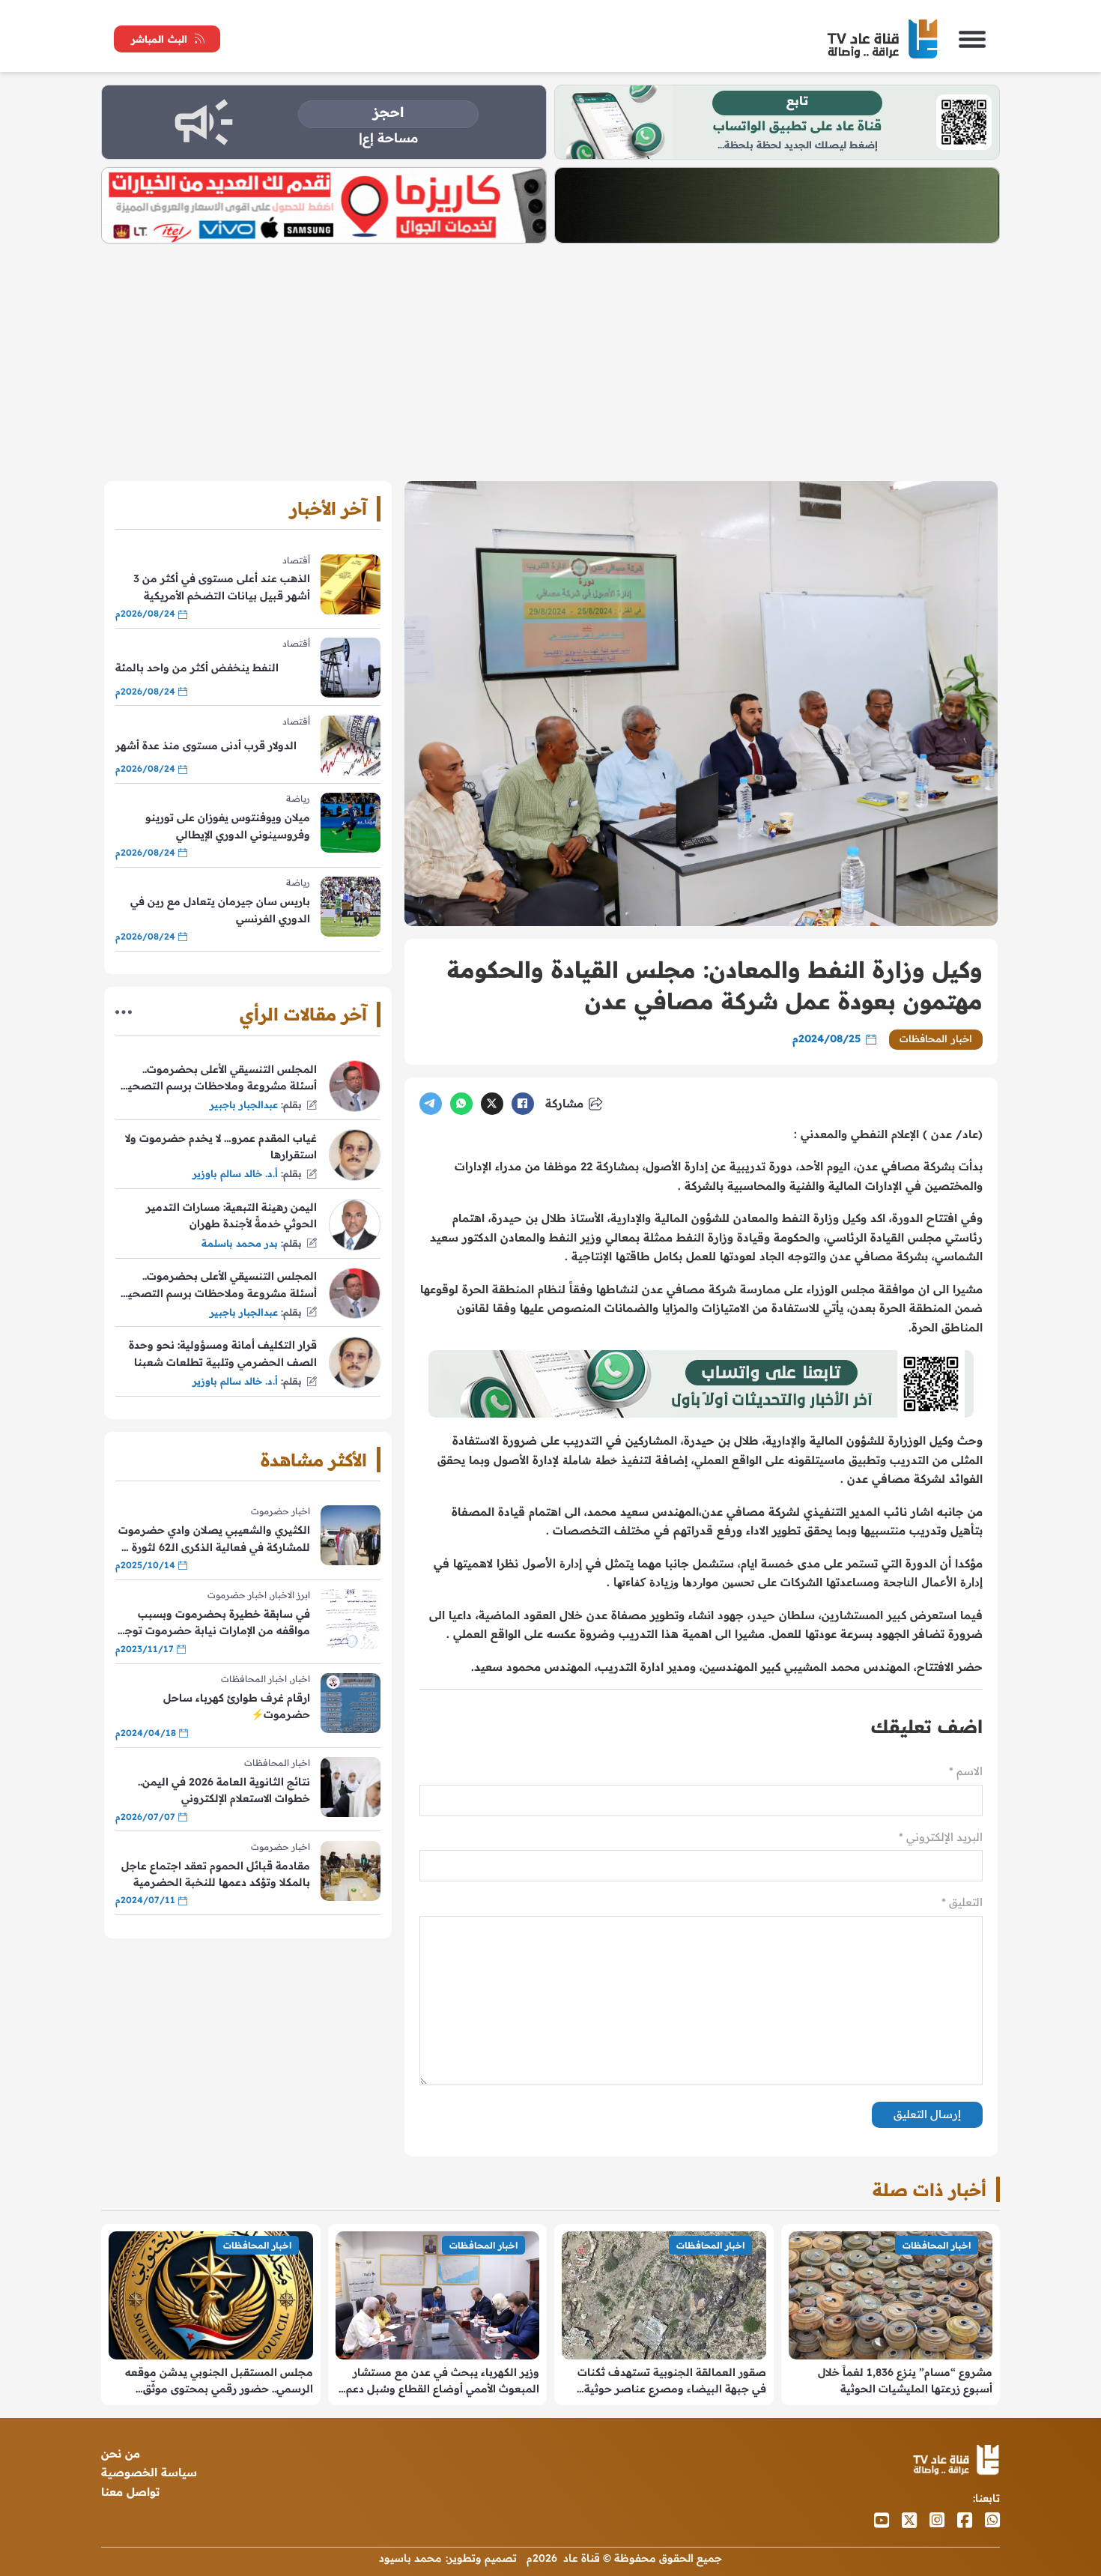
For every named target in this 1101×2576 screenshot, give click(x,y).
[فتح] (972, 39)
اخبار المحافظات (936, 1038)
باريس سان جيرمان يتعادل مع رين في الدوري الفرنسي (220, 910)
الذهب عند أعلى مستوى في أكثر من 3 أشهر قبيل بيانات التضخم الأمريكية (222, 587)
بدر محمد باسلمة (240, 1243)
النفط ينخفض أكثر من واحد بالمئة (197, 668)
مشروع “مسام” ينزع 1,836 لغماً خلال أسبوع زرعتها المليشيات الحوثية (905, 2380)
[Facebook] (523, 1104)
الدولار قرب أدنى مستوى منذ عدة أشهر (206, 746)
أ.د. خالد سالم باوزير (235, 1173)
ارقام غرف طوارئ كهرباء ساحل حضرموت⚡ (237, 1706)
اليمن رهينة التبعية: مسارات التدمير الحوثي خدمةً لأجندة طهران (231, 1215)
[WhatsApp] (461, 1104)
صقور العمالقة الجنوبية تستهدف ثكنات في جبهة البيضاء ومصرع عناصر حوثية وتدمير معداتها (672, 2382)
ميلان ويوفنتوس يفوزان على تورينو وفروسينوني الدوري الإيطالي (228, 826)
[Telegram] (431, 1104)
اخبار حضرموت (280, 1511)
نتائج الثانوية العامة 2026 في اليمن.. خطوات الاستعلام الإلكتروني (224, 1790)
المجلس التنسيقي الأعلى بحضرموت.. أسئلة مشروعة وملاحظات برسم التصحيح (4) (219, 1079)
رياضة (298, 798)
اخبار (301, 1679)
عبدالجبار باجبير (244, 1104)
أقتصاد (296, 560)
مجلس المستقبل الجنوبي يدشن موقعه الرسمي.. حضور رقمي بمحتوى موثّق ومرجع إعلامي (219, 2382)
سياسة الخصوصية (149, 2472)
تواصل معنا (130, 2492)
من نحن (121, 2453)
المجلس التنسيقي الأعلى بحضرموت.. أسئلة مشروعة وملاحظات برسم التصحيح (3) (219, 1285)
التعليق (962, 1902)
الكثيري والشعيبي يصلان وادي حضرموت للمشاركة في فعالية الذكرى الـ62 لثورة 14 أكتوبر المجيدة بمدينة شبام (213, 1539)
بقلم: (291, 1104)
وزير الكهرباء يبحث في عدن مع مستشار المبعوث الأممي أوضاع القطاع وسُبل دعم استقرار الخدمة (443, 2382)
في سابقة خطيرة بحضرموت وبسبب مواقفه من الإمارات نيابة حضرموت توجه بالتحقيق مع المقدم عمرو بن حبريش (215, 1623)
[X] (492, 1104)
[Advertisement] (550, 356)
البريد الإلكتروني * (941, 1837)
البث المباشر (159, 39)
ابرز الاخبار (291, 1595)
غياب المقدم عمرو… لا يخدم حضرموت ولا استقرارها (221, 1146)
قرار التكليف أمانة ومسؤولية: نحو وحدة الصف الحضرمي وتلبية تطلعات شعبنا (223, 1353)
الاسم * (966, 1771)
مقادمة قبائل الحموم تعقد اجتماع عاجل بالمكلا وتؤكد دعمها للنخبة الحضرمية (216, 1874)
